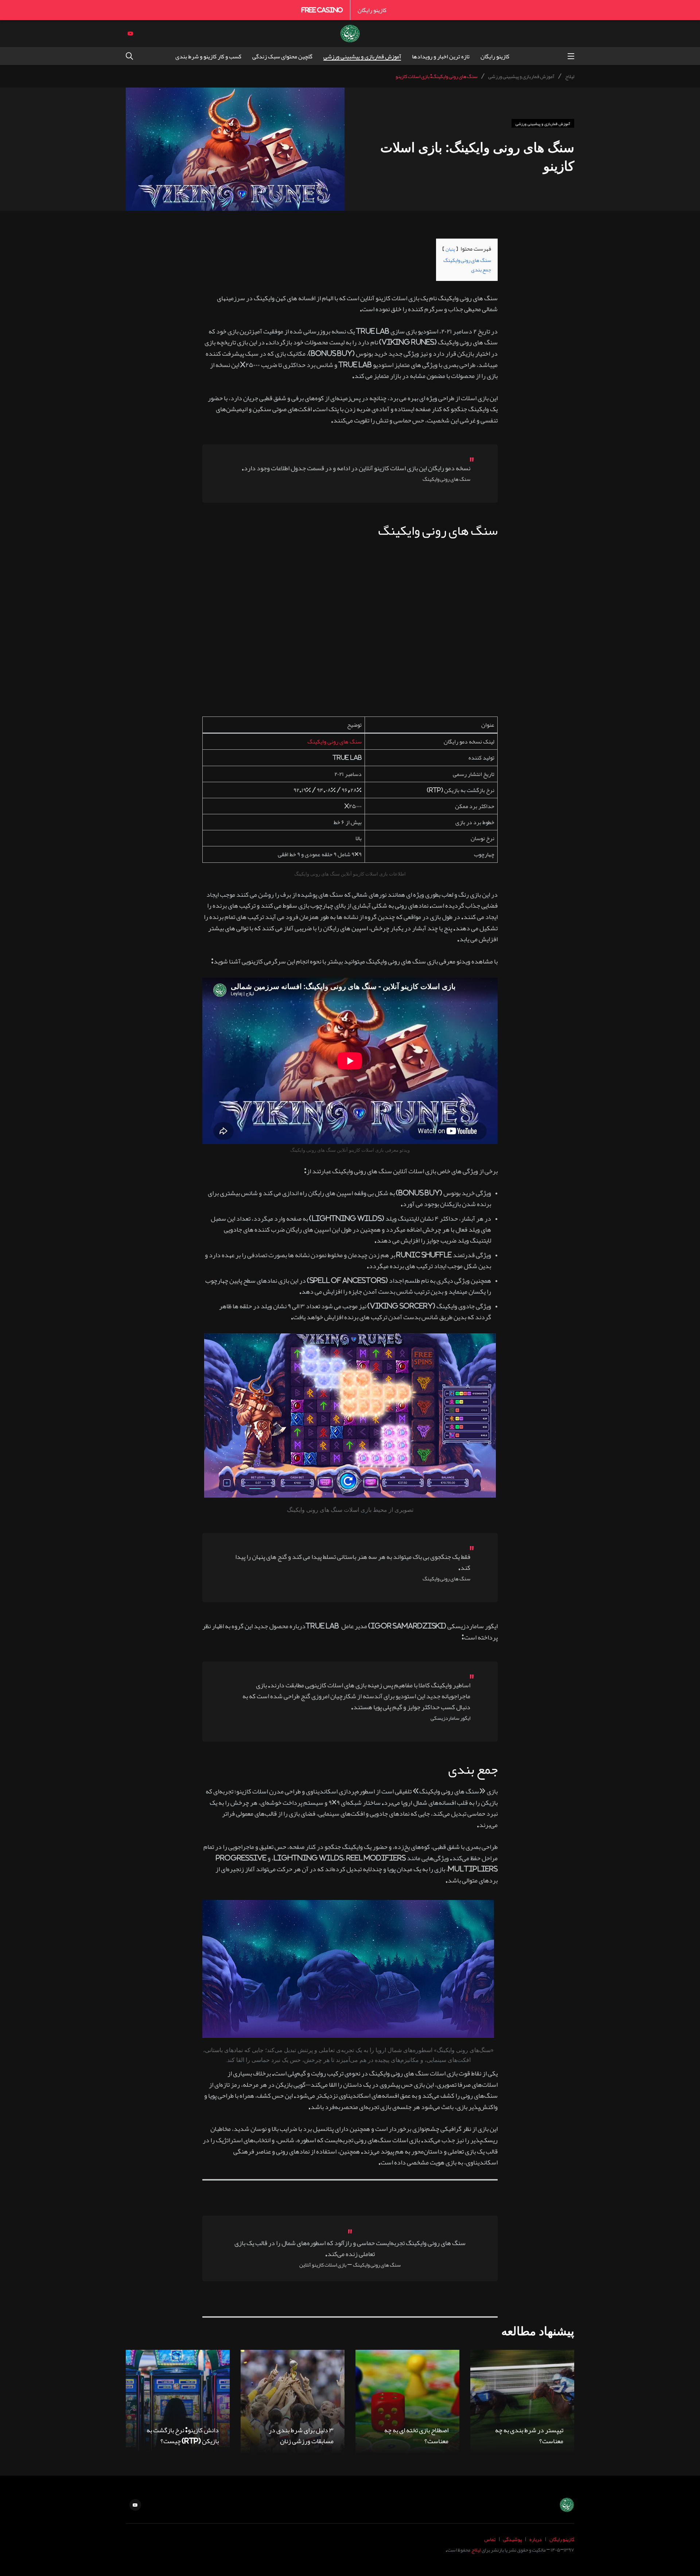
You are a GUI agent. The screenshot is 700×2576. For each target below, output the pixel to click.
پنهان (450, 249)
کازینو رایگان (372, 10)
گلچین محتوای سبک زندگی (282, 56)
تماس (490, 2539)
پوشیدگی (512, 2539)
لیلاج (476, 2550)
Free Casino (322, 10)
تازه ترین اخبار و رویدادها (441, 56)
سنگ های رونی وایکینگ (335, 741)
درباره (536, 2539)
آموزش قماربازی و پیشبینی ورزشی (362, 56)
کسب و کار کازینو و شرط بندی (208, 56)
